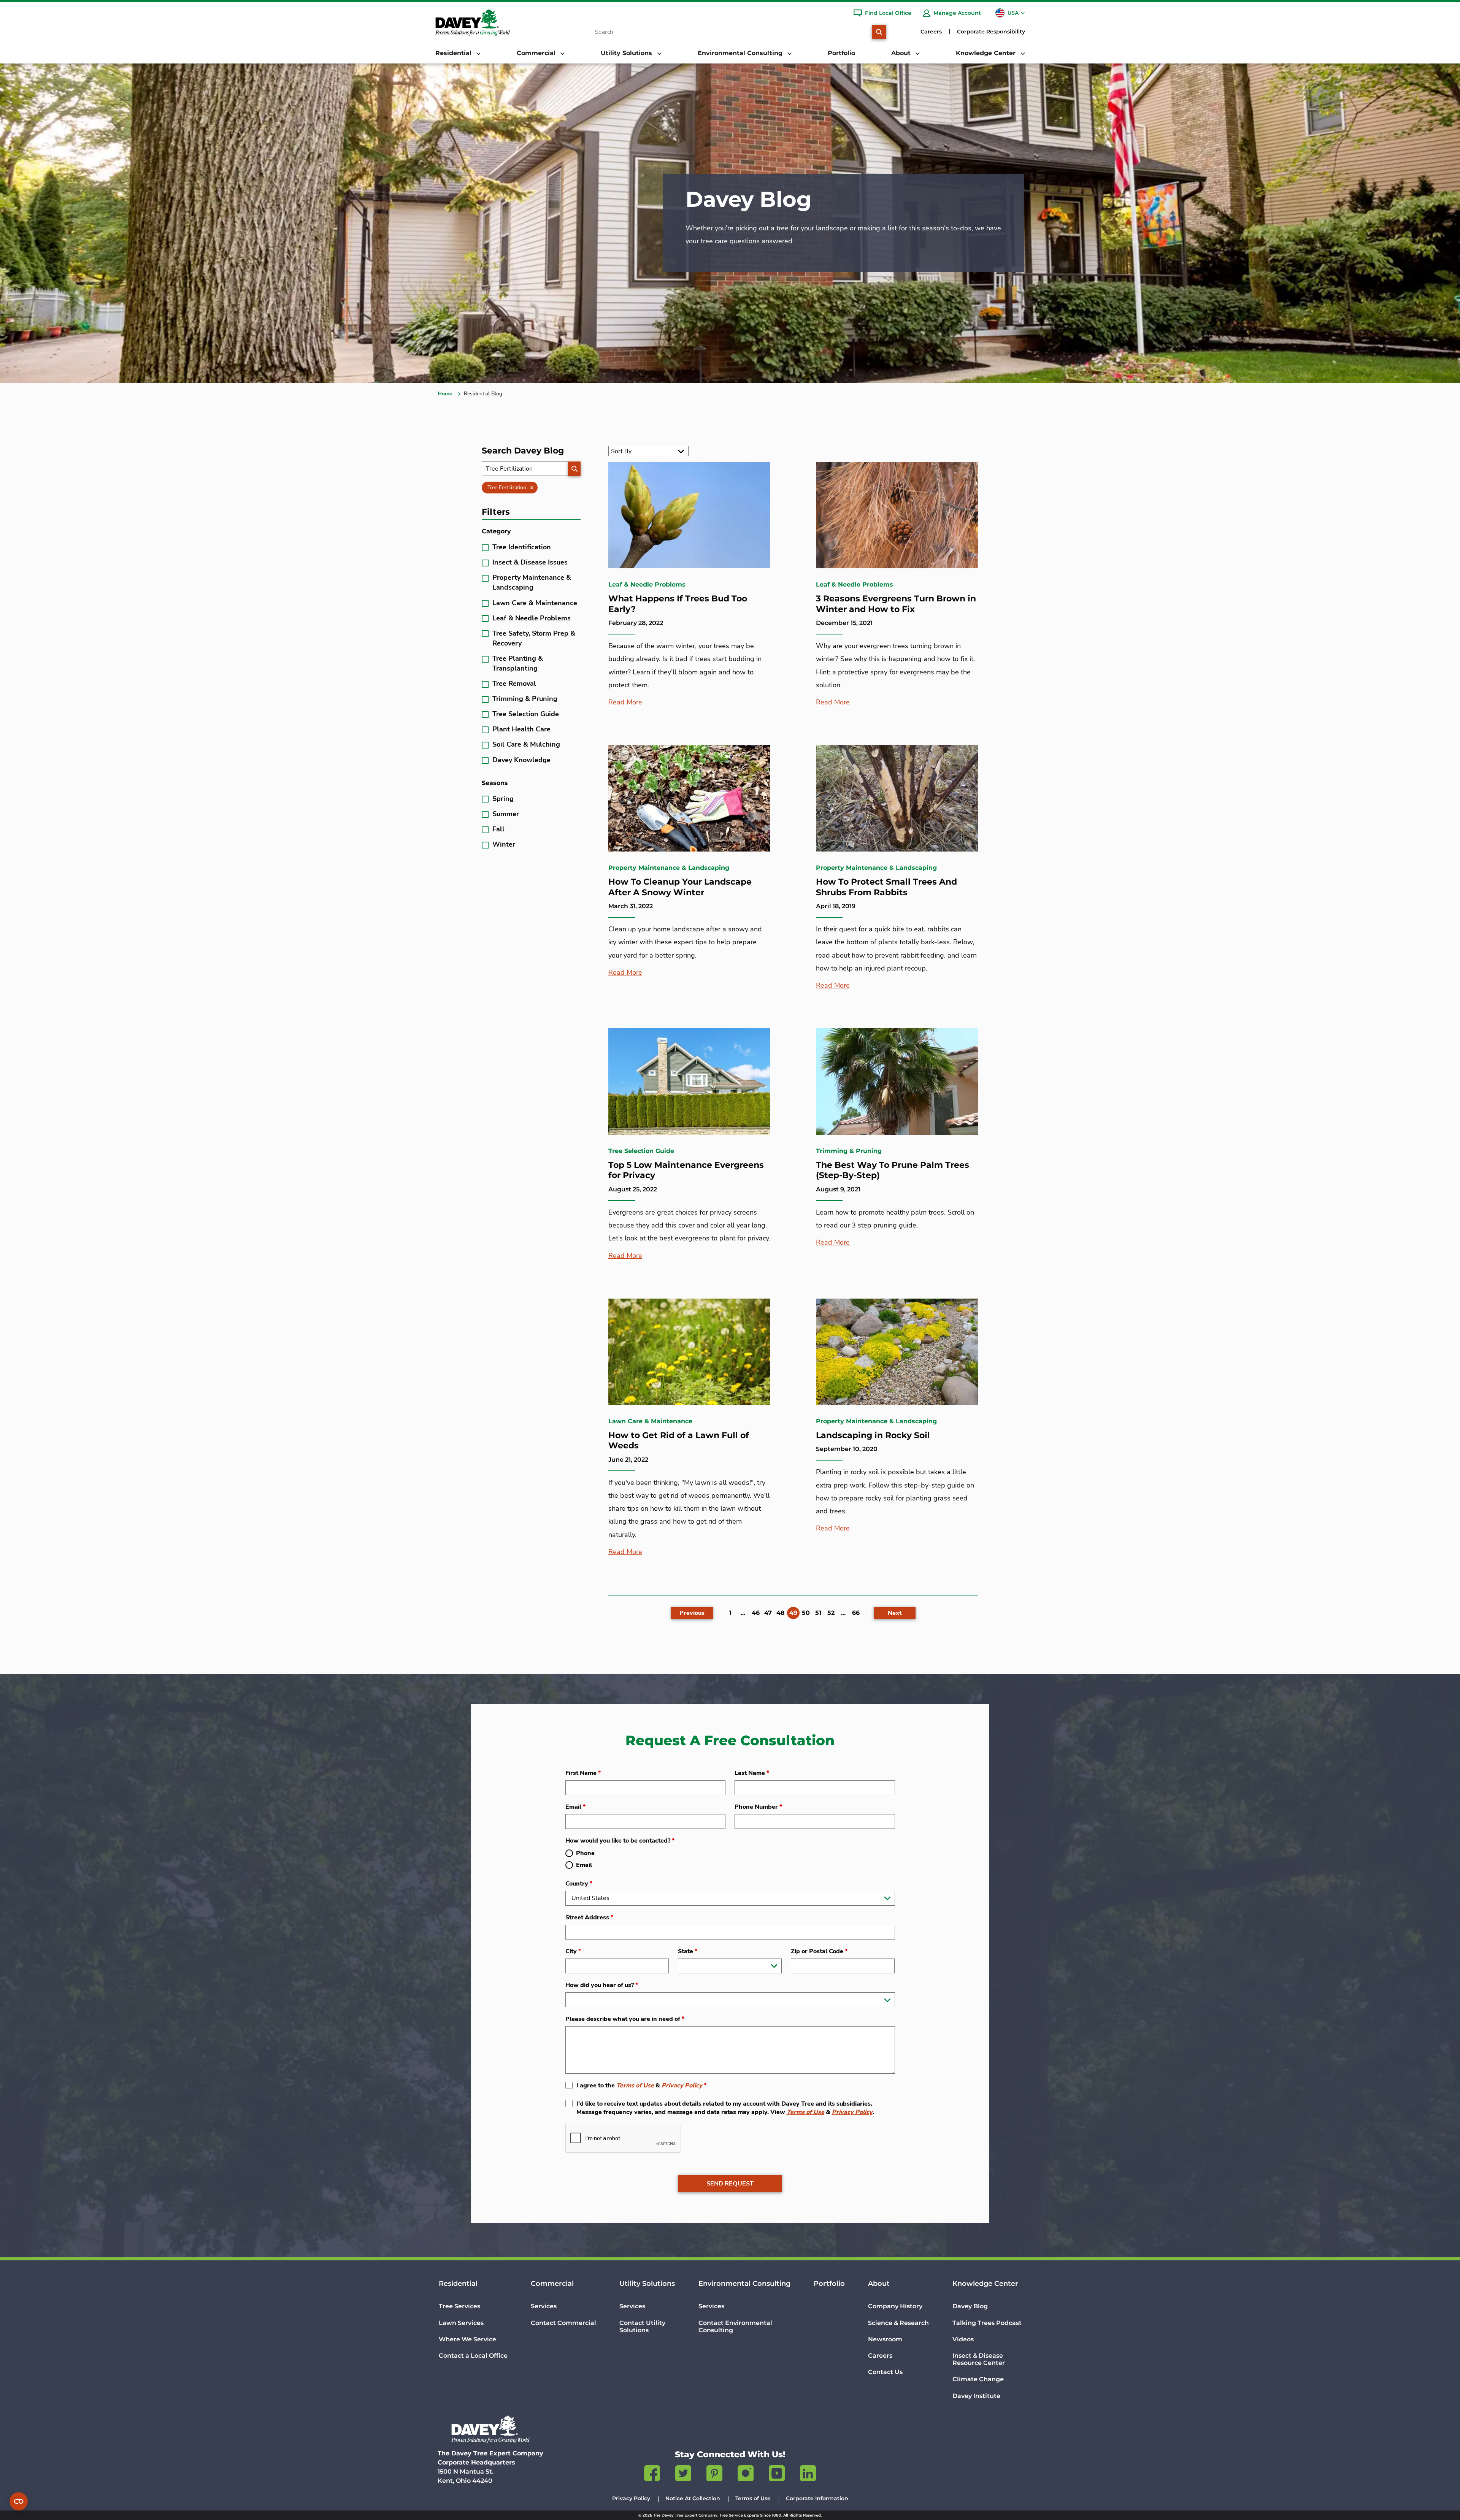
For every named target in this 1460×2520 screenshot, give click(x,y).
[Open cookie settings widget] (19, 2501)
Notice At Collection (693, 2498)
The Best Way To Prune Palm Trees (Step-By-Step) (893, 1170)
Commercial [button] (537, 53)
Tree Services (459, 2306)
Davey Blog (970, 2306)
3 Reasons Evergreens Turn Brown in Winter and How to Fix (896, 604)
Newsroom (885, 2339)
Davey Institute (976, 2396)
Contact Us (885, 2372)
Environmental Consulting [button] (741, 53)
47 (768, 1613)
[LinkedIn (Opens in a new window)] (808, 2475)
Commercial (552, 2284)
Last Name (752, 1773)
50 (806, 1613)
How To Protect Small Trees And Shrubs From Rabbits (886, 887)
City (573, 1951)
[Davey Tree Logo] (490, 2429)
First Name (583, 1773)
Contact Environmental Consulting (735, 2327)
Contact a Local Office (473, 2356)
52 (831, 1613)
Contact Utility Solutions (642, 2327)
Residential (458, 2284)
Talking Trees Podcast (987, 2323)
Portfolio (841, 53)
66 (856, 1613)
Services (544, 2306)
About (879, 2284)
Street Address (589, 1917)
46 (756, 1613)
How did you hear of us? (602, 1985)
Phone (585, 1853)
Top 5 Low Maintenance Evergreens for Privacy (686, 1170)
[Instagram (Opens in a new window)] (746, 2475)
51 (818, 1613)
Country (579, 1884)
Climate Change (978, 2379)
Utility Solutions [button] (627, 53)
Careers (931, 32)
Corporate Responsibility (991, 32)
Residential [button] (454, 53)
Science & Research (898, 2323)
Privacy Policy (682, 2085)
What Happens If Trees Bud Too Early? (678, 604)
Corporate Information (817, 2498)
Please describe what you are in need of (625, 2019)
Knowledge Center (985, 2284)
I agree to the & (641, 2085)
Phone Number (758, 1807)
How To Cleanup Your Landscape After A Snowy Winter (680, 887)
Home (445, 394)
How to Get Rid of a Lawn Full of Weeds (679, 1441)
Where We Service (467, 2339)
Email (575, 1807)
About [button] (902, 53)
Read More (625, 702)
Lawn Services (461, 2323)
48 (781, 1613)
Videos (963, 2339)
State (688, 1951)
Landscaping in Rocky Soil (873, 1435)
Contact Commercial (563, 2323)
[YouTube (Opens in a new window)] (777, 2475)
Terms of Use (635, 2085)
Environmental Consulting (744, 2284)
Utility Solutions (647, 2284)
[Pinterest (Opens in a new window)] (714, 2475)
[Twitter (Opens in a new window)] (683, 2475)
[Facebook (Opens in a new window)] (652, 2475)
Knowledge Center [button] (987, 53)
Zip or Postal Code (819, 1951)
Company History (895, 2306)
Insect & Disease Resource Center (979, 2359)
